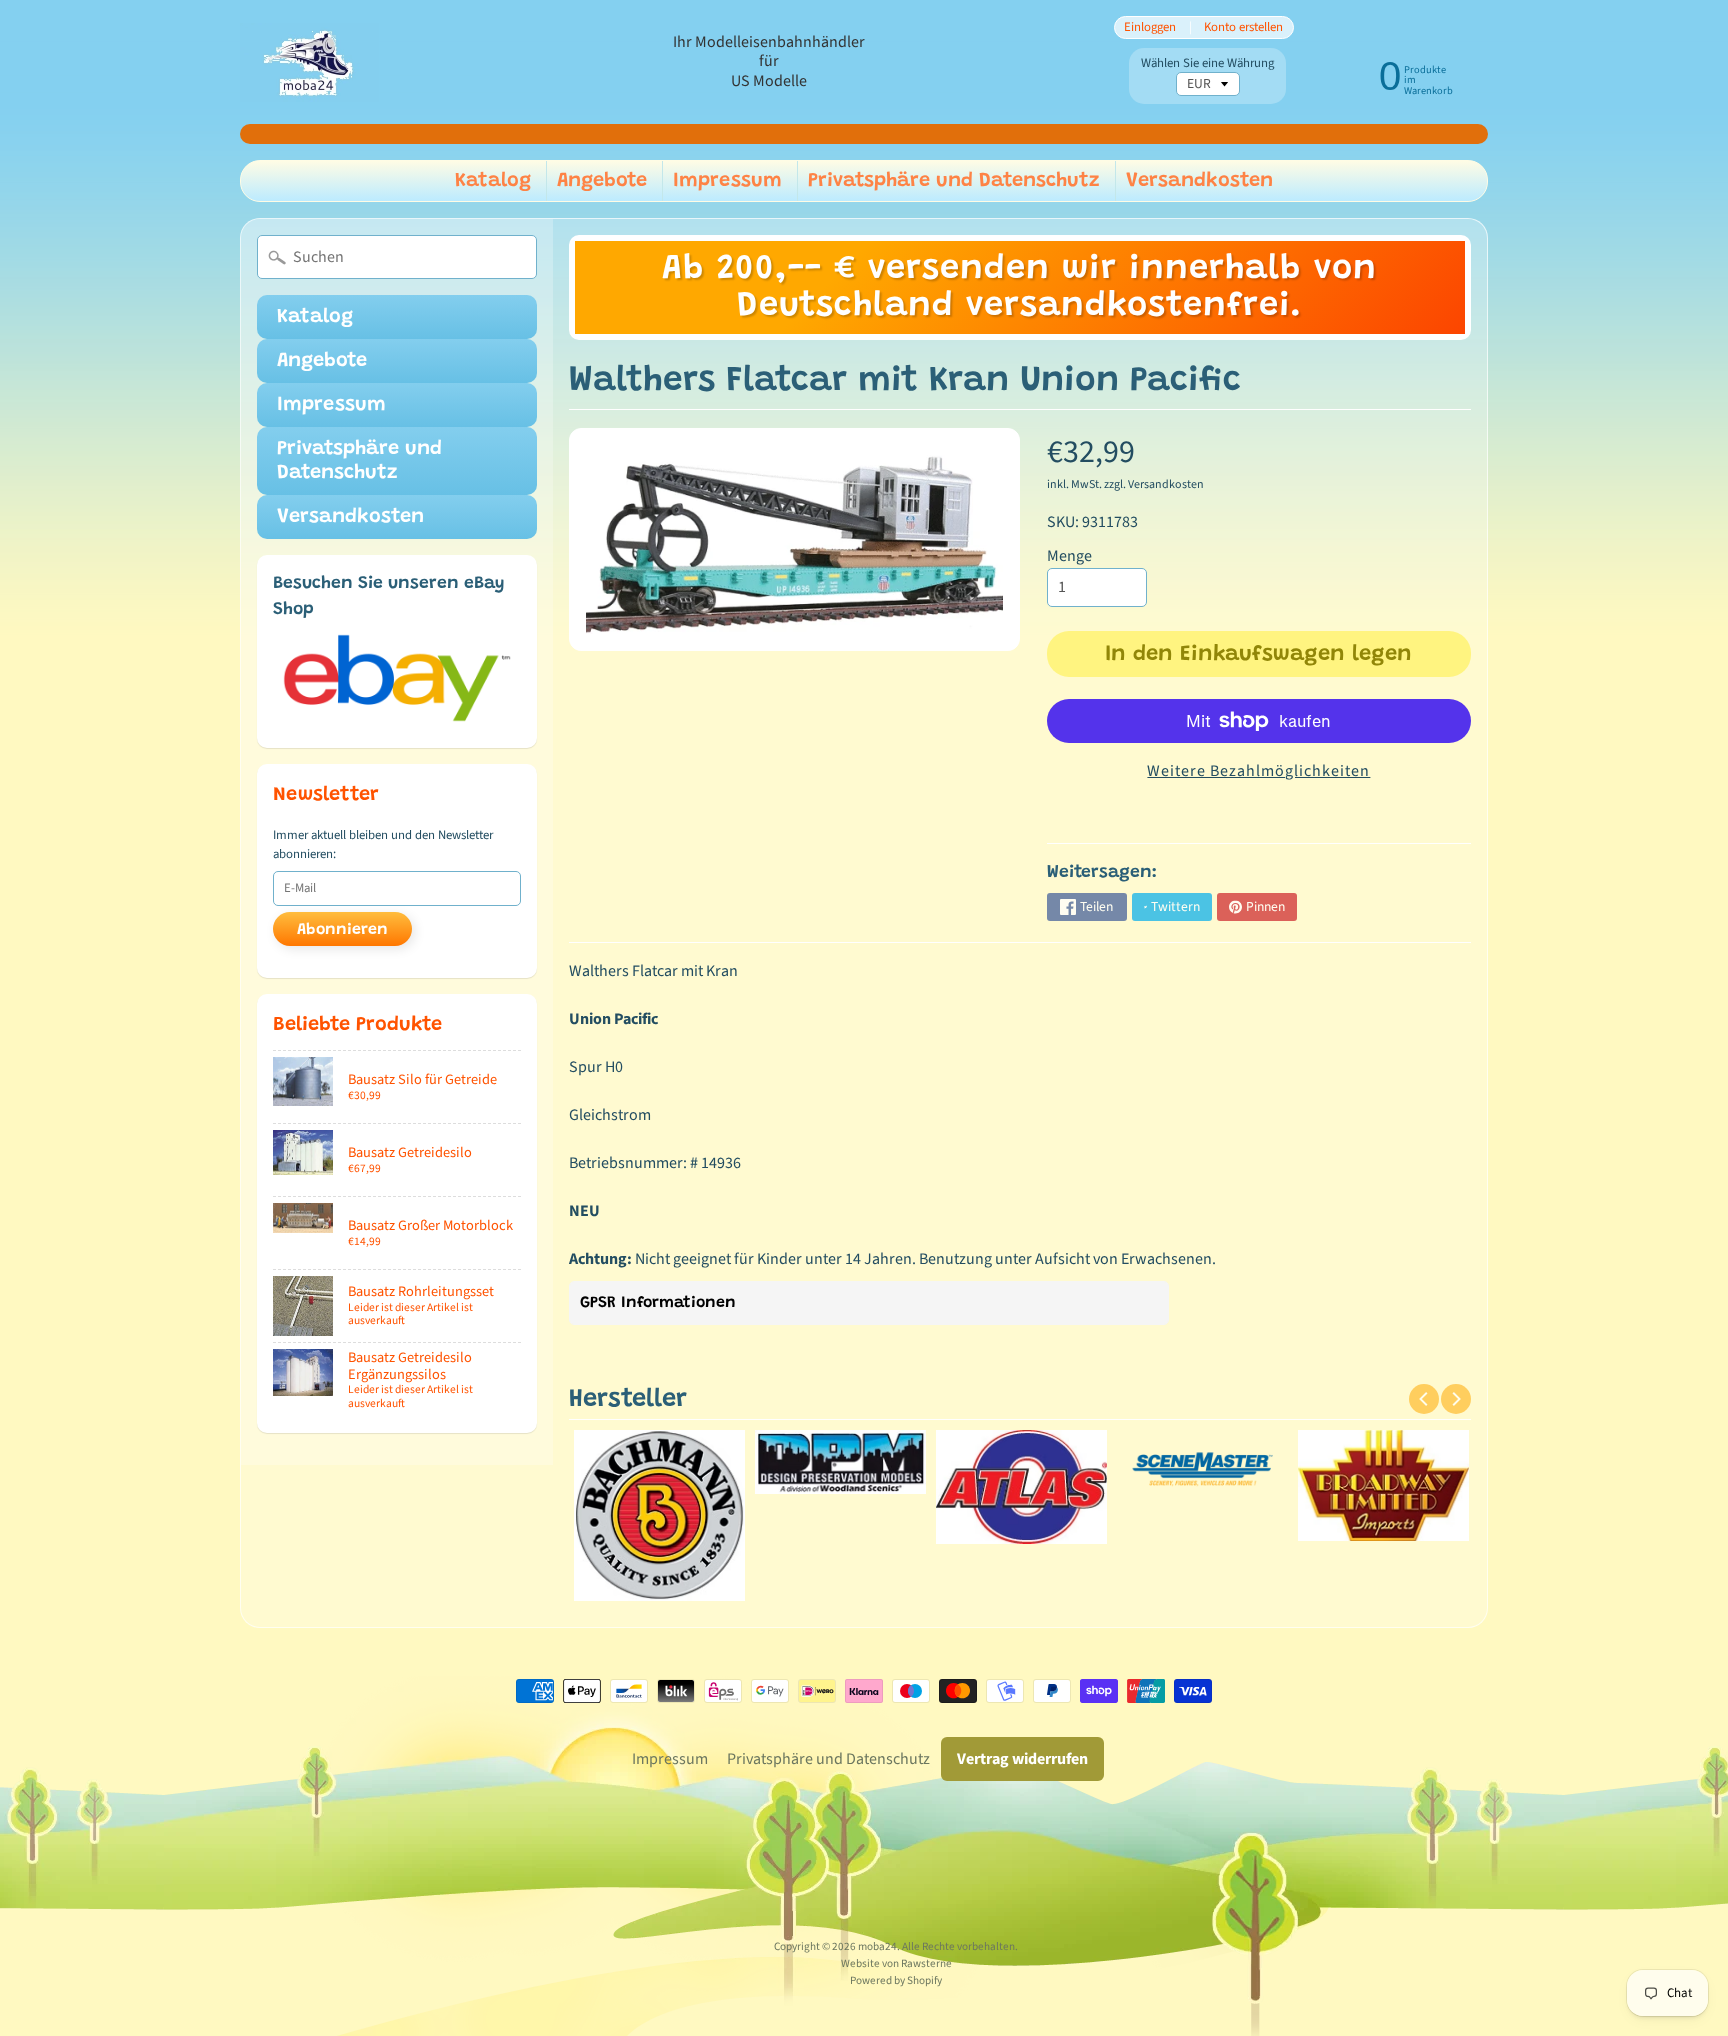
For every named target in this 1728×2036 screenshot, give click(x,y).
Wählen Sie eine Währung (1207, 63)
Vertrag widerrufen (1022, 1759)
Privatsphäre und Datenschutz (954, 181)
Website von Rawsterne (896, 1963)
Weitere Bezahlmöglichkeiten (1258, 771)
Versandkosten (1199, 181)
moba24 (877, 1946)
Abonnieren (342, 930)
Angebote (602, 181)
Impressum (727, 181)
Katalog (493, 181)
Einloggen (1150, 27)
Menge (1069, 556)
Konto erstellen (1243, 27)
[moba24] (309, 62)
